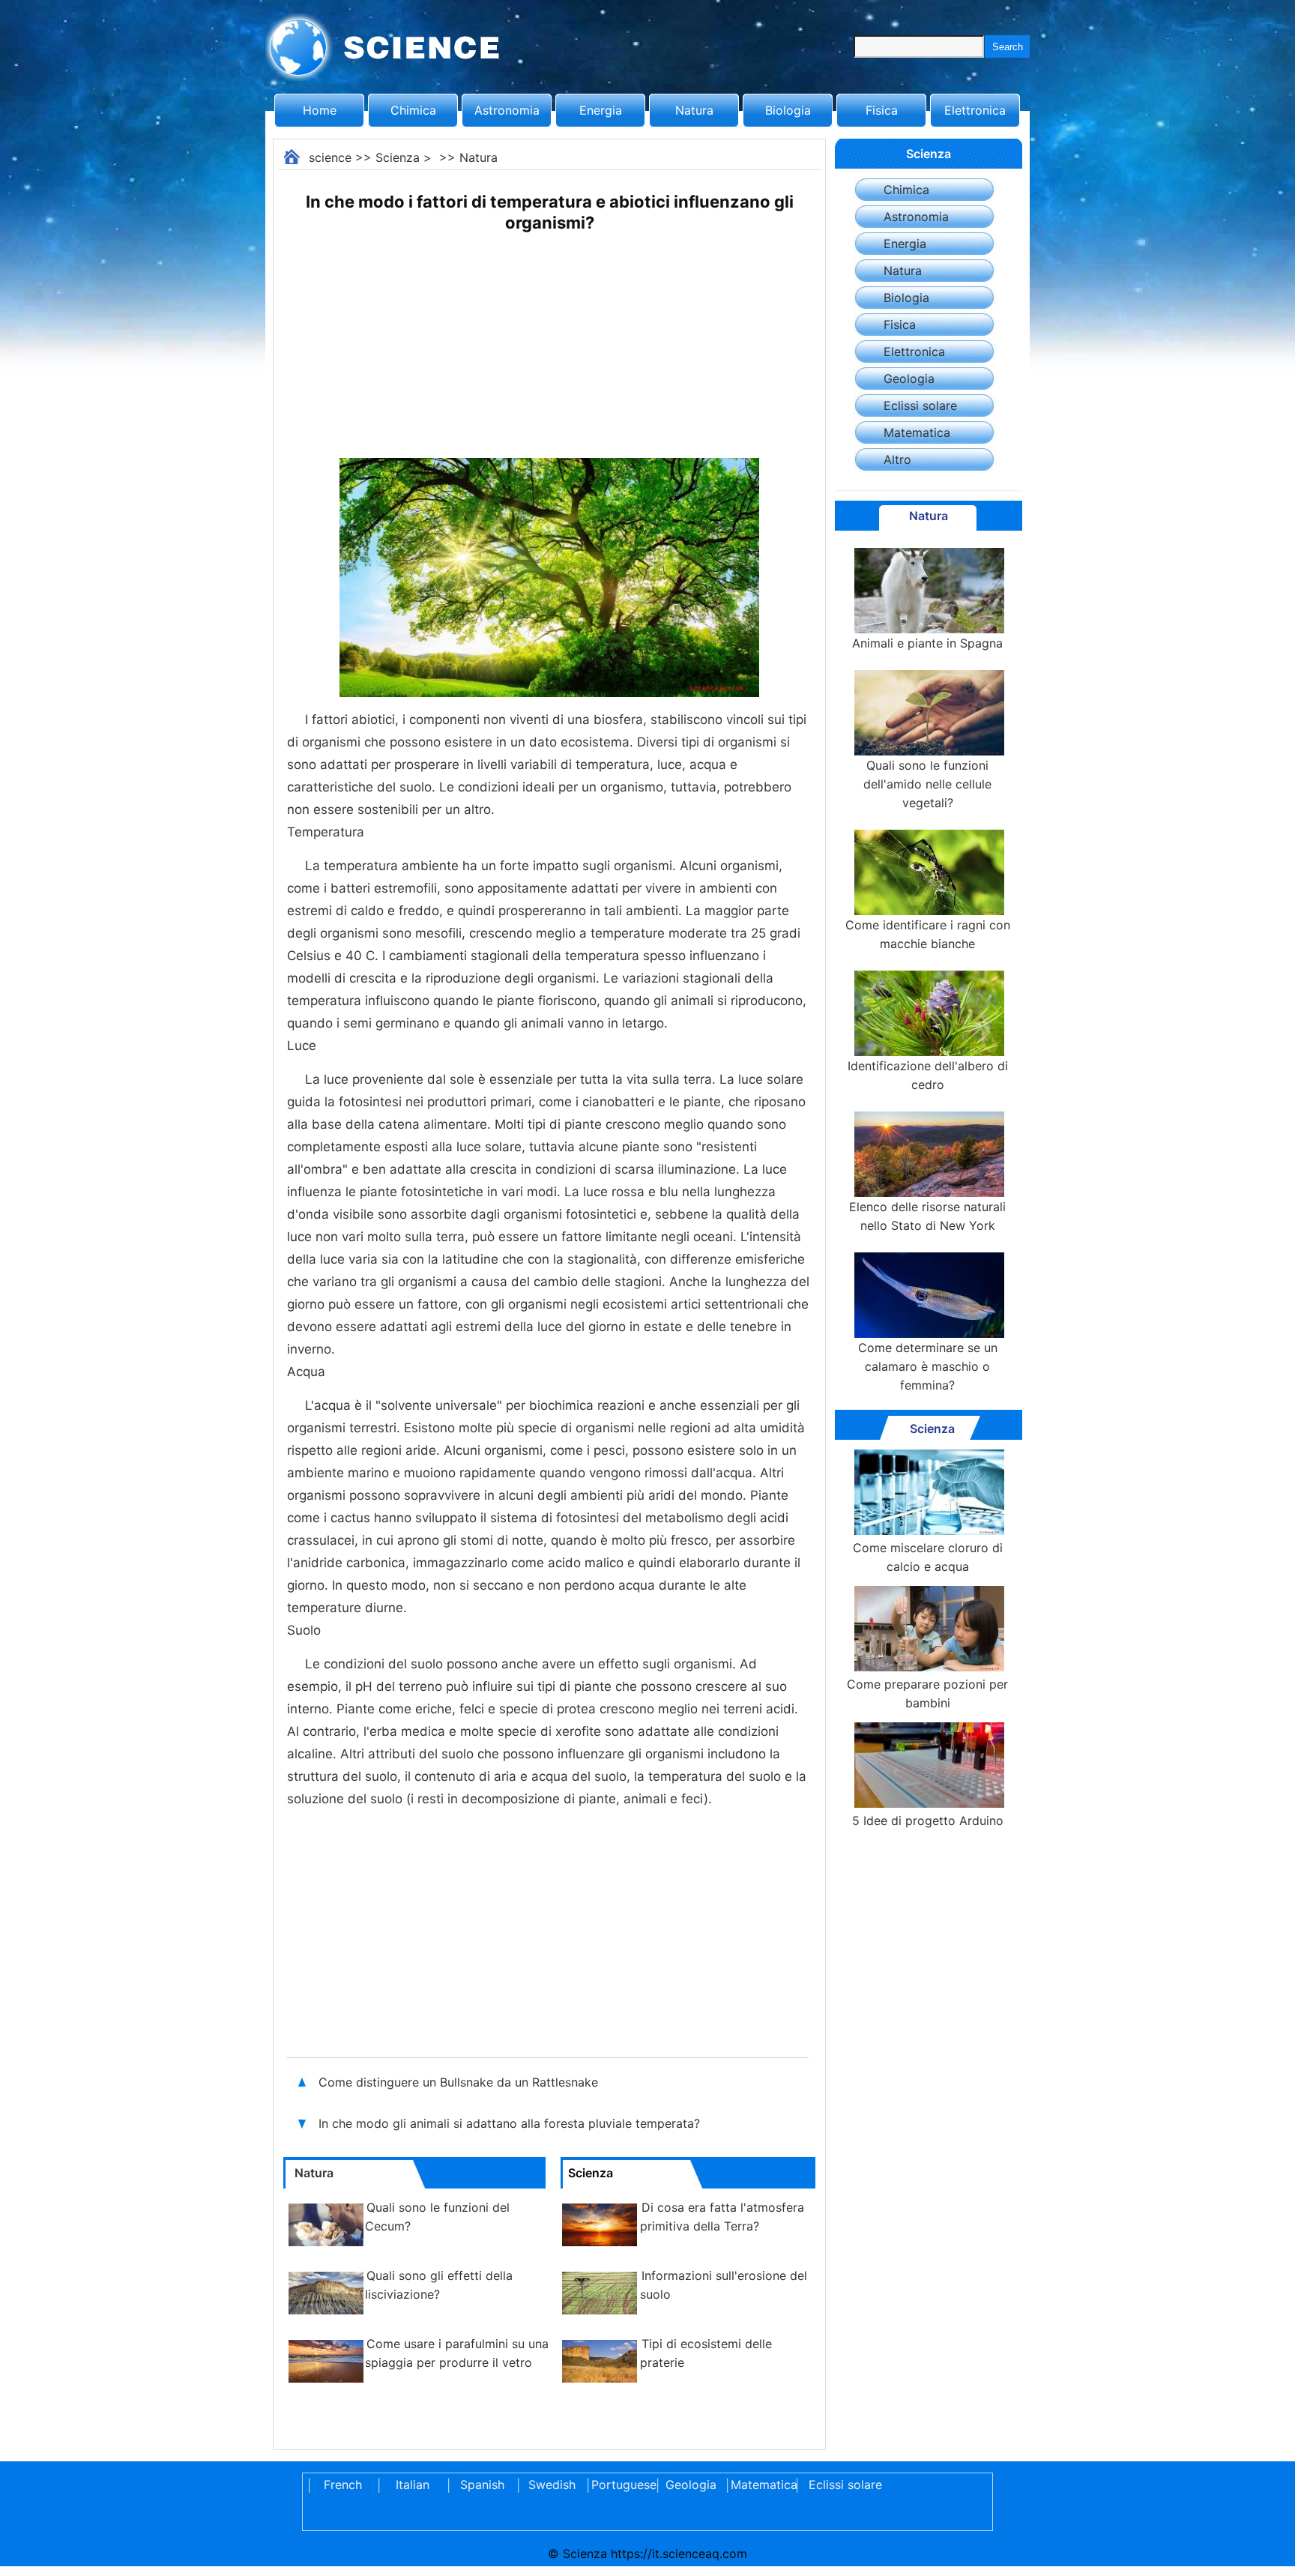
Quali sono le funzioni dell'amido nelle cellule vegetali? (927, 784)
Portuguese (621, 2485)
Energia (601, 110)
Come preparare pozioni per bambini (927, 1693)
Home (320, 110)
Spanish (482, 2485)
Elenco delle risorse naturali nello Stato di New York (927, 1216)
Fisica (882, 110)
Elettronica (975, 110)
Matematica (917, 432)
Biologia (788, 110)
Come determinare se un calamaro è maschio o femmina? (928, 1366)
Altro (897, 459)
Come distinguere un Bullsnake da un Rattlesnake (458, 2082)
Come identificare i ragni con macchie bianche (928, 934)
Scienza (398, 157)
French (343, 2485)
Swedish (552, 2485)
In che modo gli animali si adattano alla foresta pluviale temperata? (511, 2123)
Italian (413, 2485)
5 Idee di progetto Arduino (928, 1821)
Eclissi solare (920, 405)
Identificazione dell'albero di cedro (928, 1075)
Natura (694, 110)
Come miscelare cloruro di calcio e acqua (928, 1557)
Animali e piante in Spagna (927, 643)
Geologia (909, 378)
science (330, 157)
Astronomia (507, 110)
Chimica (413, 110)
